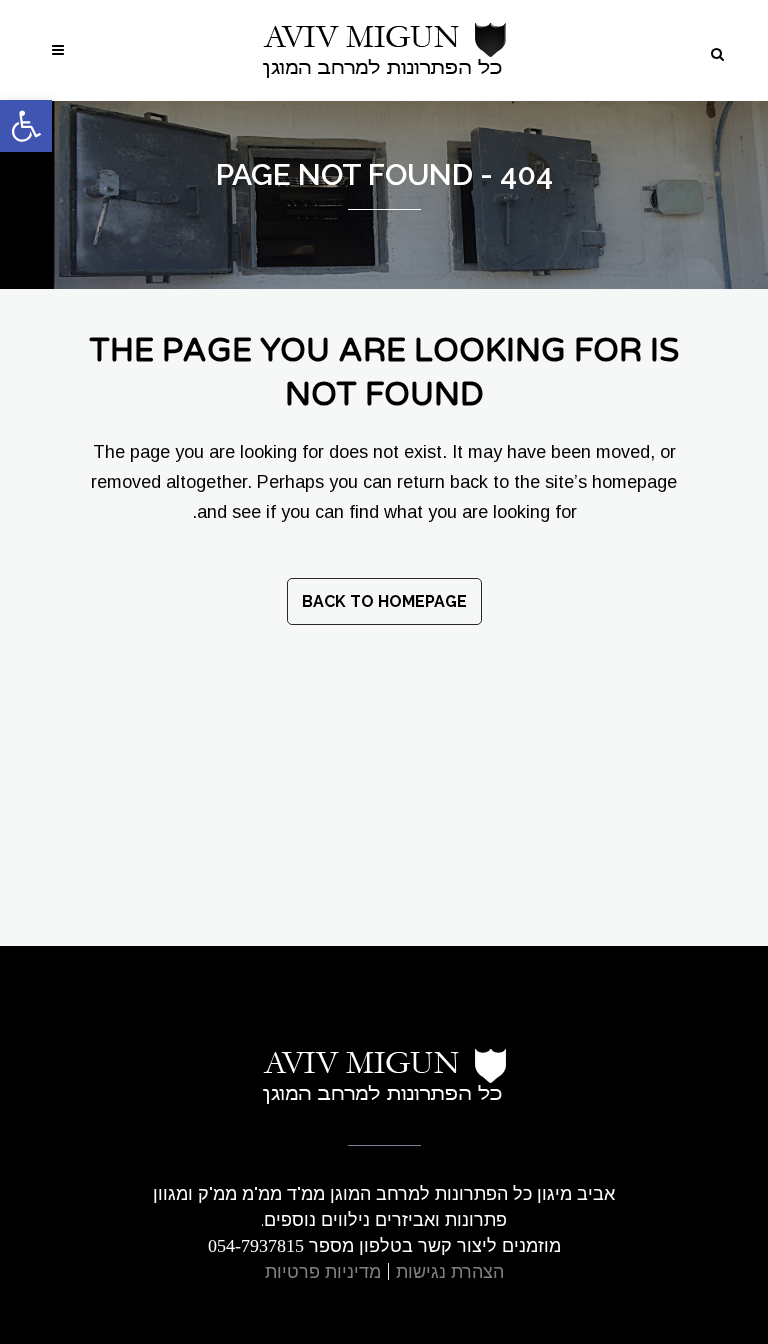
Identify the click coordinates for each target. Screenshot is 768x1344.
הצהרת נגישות (450, 1271)
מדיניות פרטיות (323, 1271)
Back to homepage (384, 601)
